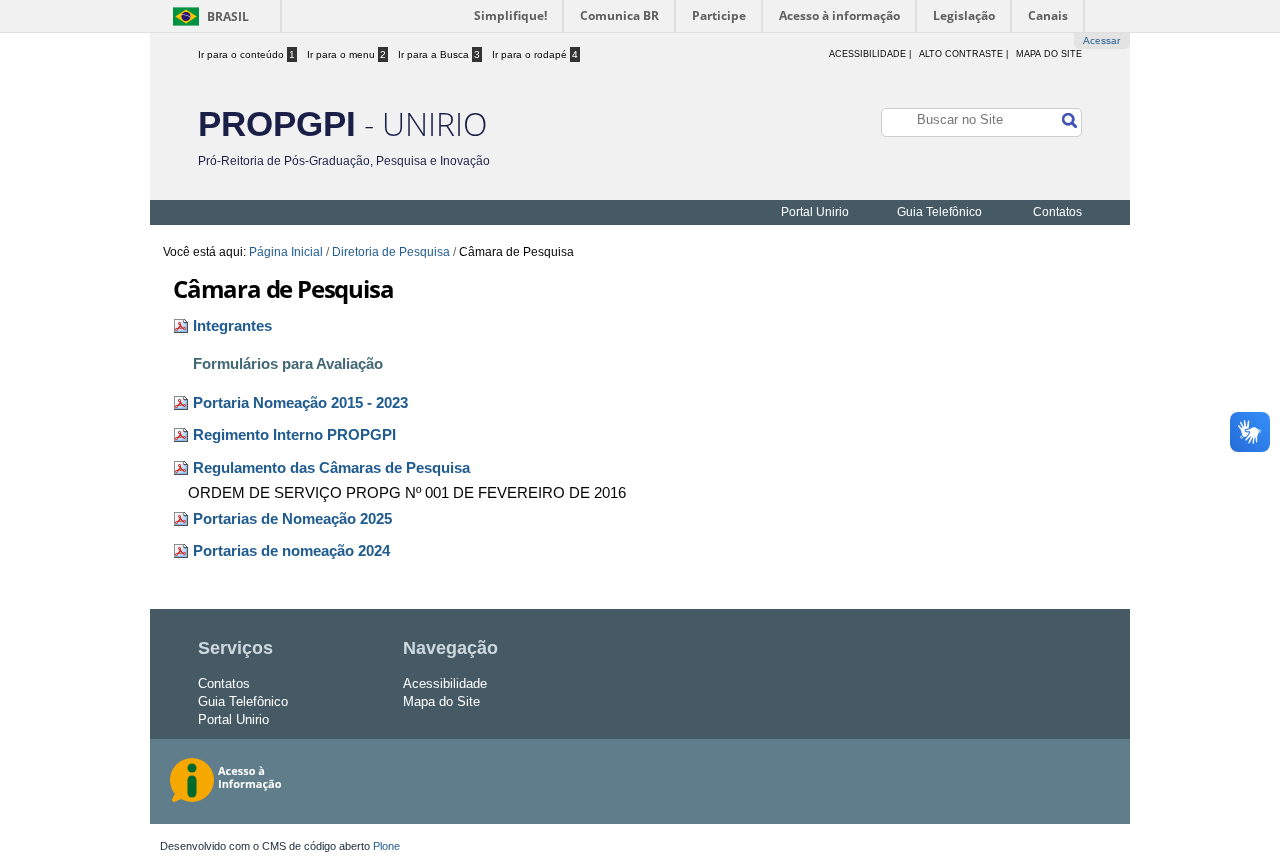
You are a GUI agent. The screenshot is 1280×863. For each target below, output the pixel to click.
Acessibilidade (445, 683)
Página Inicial (286, 252)
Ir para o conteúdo (246, 54)
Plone (386, 846)
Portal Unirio (815, 212)
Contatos (1057, 212)
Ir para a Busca (439, 54)
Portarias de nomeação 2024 (291, 551)
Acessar (1101, 40)
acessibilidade (867, 54)
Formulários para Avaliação (288, 364)
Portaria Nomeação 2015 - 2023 (300, 403)
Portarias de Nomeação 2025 (292, 519)
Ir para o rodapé (535, 54)
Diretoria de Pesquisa (391, 252)
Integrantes (232, 326)
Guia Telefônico (939, 212)
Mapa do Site (1049, 54)
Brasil (228, 16)
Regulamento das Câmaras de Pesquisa (331, 468)
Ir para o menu (346, 54)
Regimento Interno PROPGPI (294, 435)
